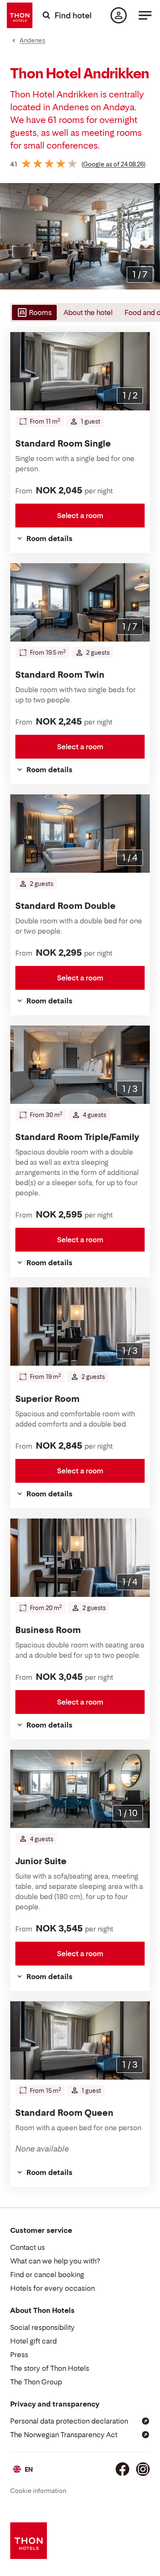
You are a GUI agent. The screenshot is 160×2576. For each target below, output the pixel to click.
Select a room (80, 516)
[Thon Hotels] (20, 15)
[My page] (119, 15)
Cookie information (38, 2491)
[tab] (33, 312)
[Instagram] (143, 2469)
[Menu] (145, 15)
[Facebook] (122, 2469)
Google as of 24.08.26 (113, 164)
